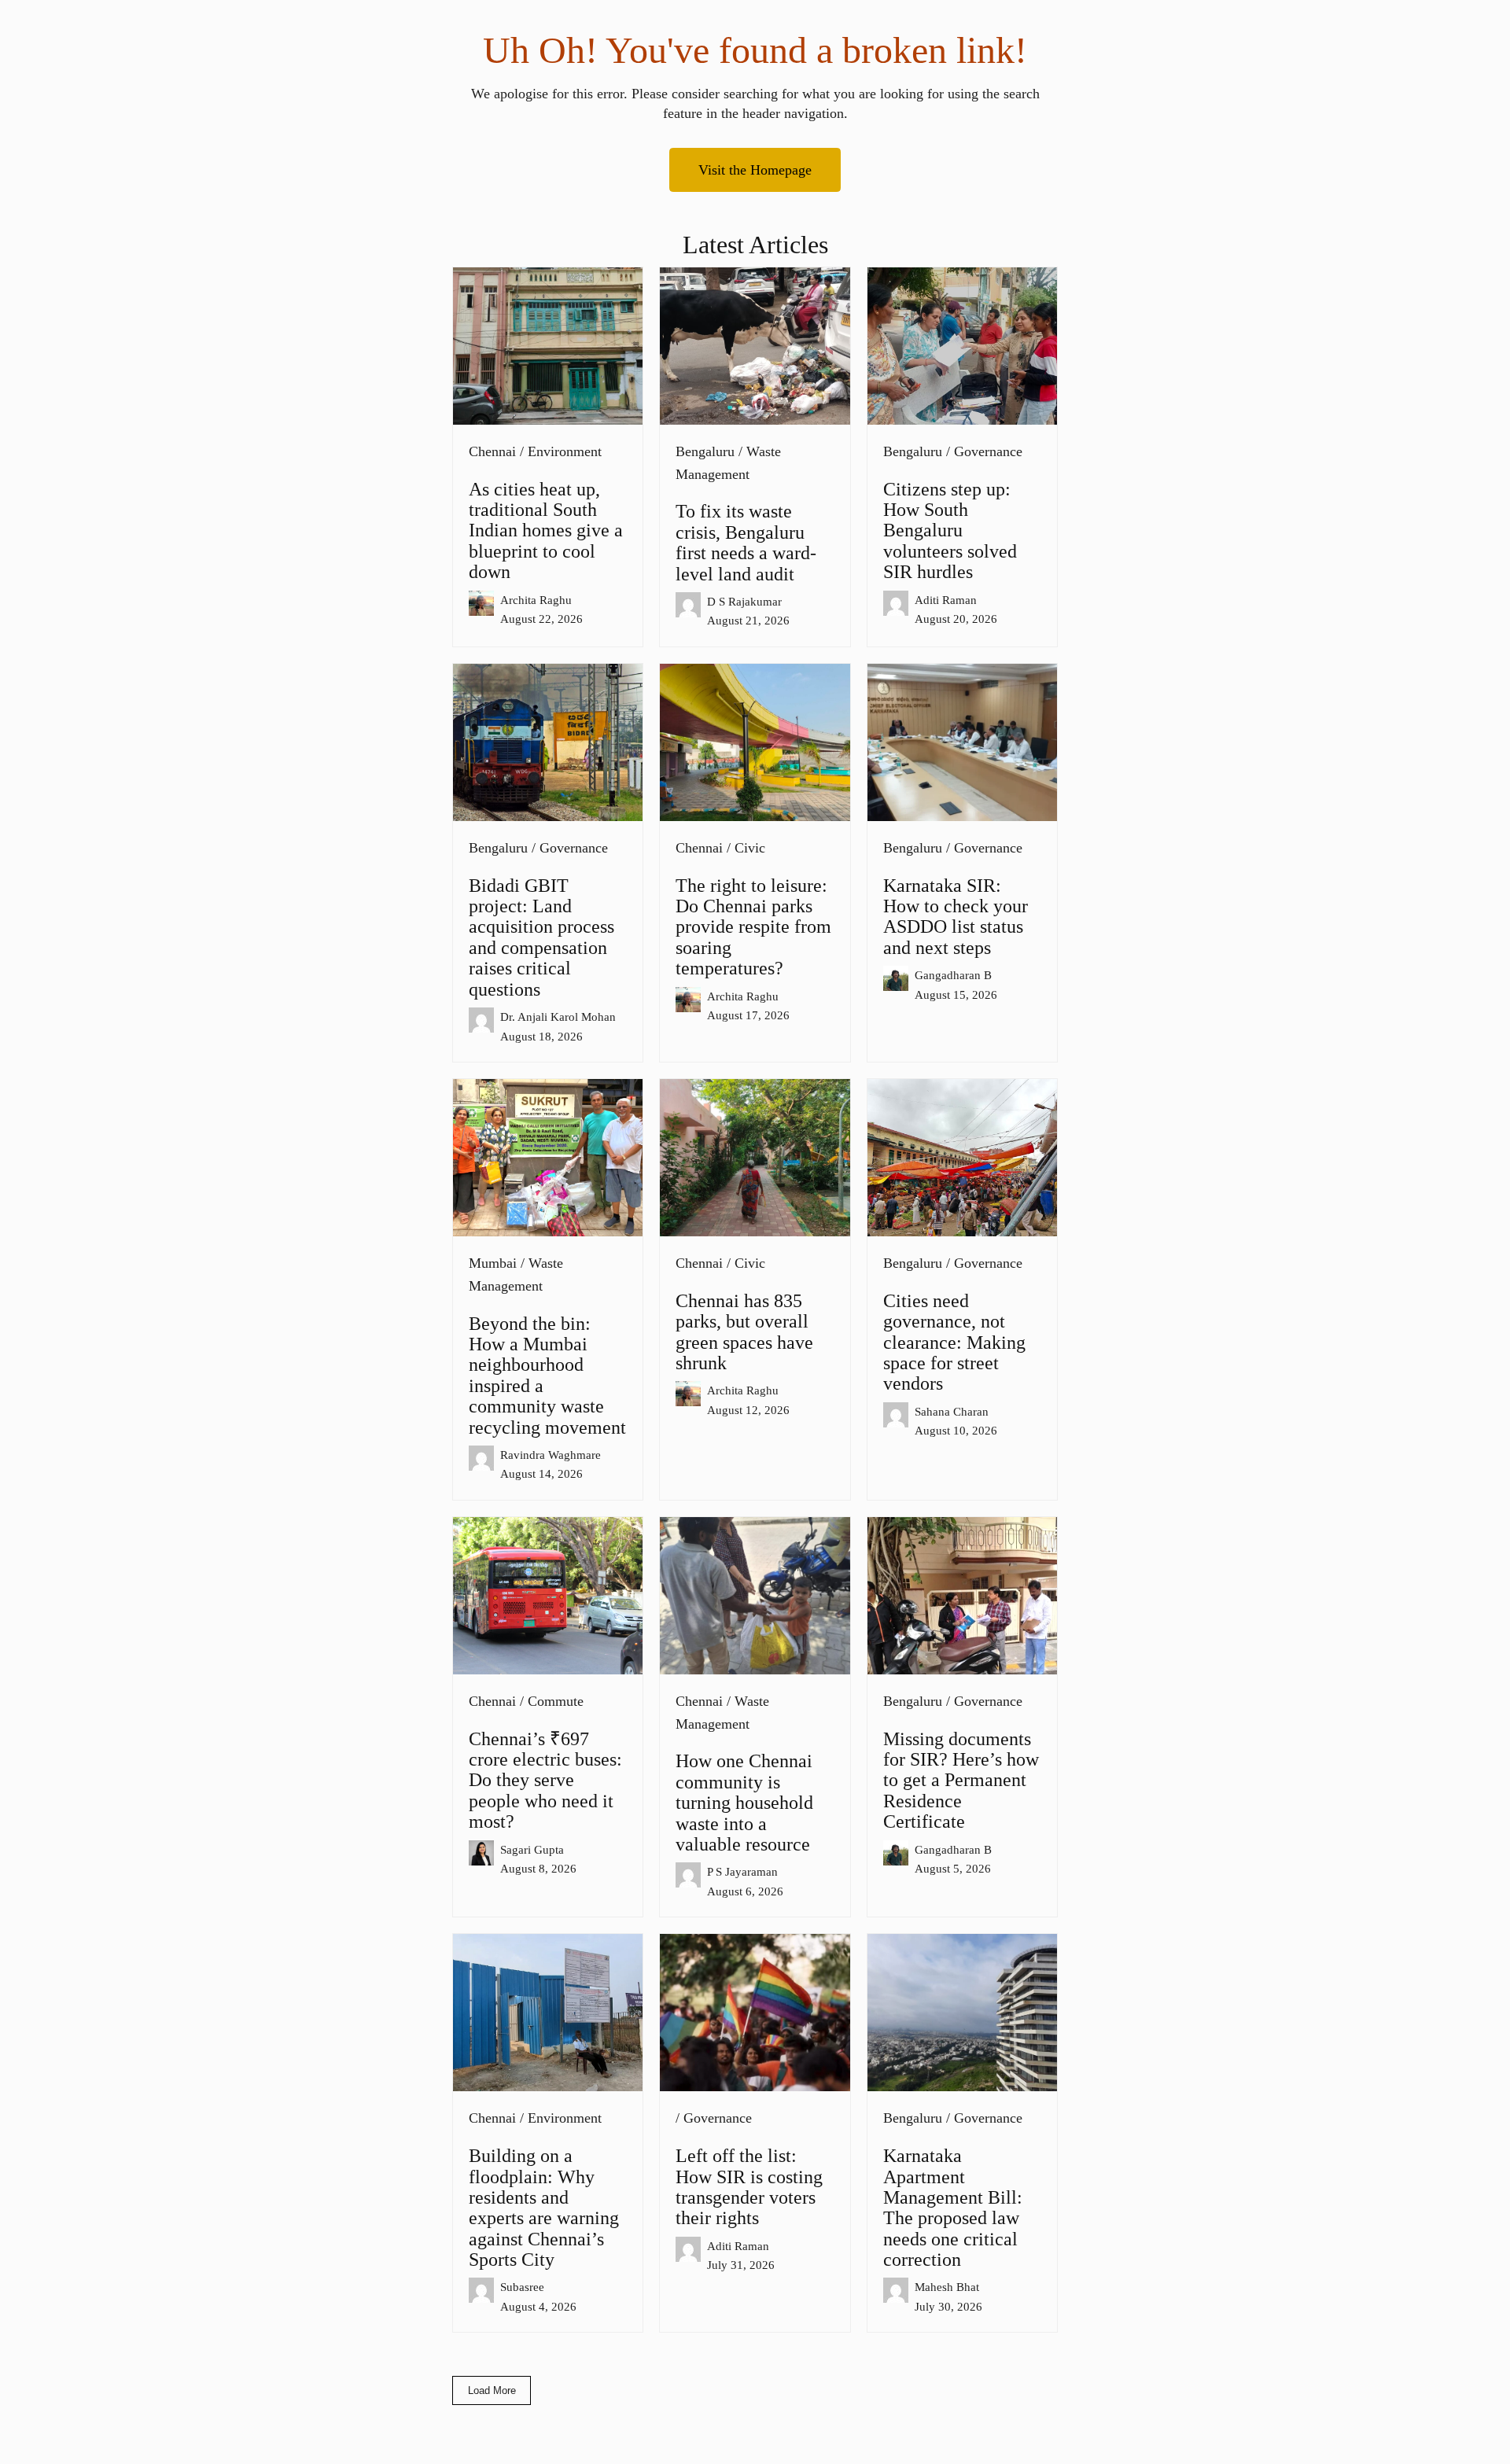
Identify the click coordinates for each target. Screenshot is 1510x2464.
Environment (565, 451)
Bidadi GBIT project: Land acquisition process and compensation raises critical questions (541, 937)
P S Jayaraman (742, 1871)
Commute (556, 1701)
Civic (750, 848)
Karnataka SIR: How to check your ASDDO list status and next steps (956, 917)
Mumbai (493, 1263)
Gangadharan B (953, 975)
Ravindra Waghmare (551, 1455)
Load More (492, 2390)
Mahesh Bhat (947, 2287)
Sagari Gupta (532, 1849)
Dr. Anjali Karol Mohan (558, 1017)
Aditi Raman (946, 600)
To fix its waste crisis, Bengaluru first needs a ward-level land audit (746, 542)
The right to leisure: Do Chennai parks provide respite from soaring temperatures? (753, 927)
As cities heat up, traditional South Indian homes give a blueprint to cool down (546, 531)
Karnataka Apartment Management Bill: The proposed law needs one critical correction (953, 2208)
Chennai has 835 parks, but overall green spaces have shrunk (744, 1332)
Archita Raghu (536, 600)
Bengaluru (705, 451)
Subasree (522, 2287)
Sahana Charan (952, 1411)
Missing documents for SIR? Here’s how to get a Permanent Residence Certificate (961, 1781)
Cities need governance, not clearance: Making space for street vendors (954, 1342)
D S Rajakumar (744, 601)
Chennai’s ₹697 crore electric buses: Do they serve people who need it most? (545, 1781)
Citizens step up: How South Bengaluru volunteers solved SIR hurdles (950, 531)
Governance (988, 451)
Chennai (492, 451)
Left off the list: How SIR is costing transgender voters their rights (749, 2187)
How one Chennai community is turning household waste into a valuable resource (744, 1803)
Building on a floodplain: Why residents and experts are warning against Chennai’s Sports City (544, 2208)
